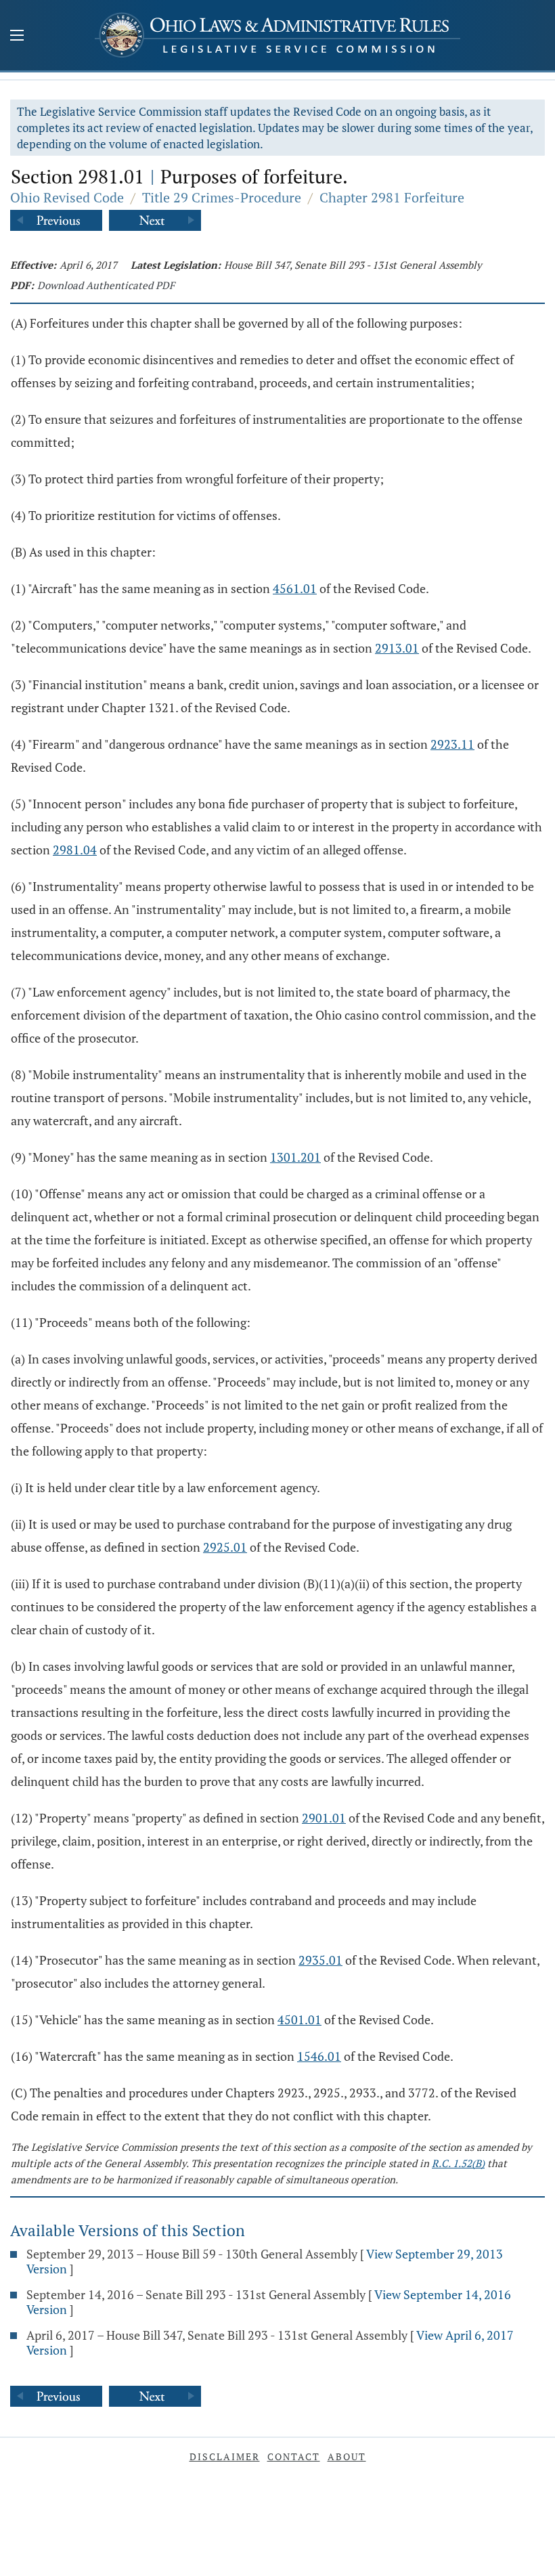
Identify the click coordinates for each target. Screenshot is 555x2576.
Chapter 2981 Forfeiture (392, 197)
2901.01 (324, 1818)
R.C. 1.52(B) (458, 2163)
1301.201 (295, 1157)
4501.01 (299, 2020)
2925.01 (225, 1547)
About (347, 2457)
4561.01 (295, 588)
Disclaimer (225, 2457)
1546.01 (319, 2056)
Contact (294, 2457)
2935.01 (320, 1960)
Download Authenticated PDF (106, 285)
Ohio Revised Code (67, 197)
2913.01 (397, 648)
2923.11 (452, 744)
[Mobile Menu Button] (17, 37)
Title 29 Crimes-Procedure (222, 197)
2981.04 (75, 850)
